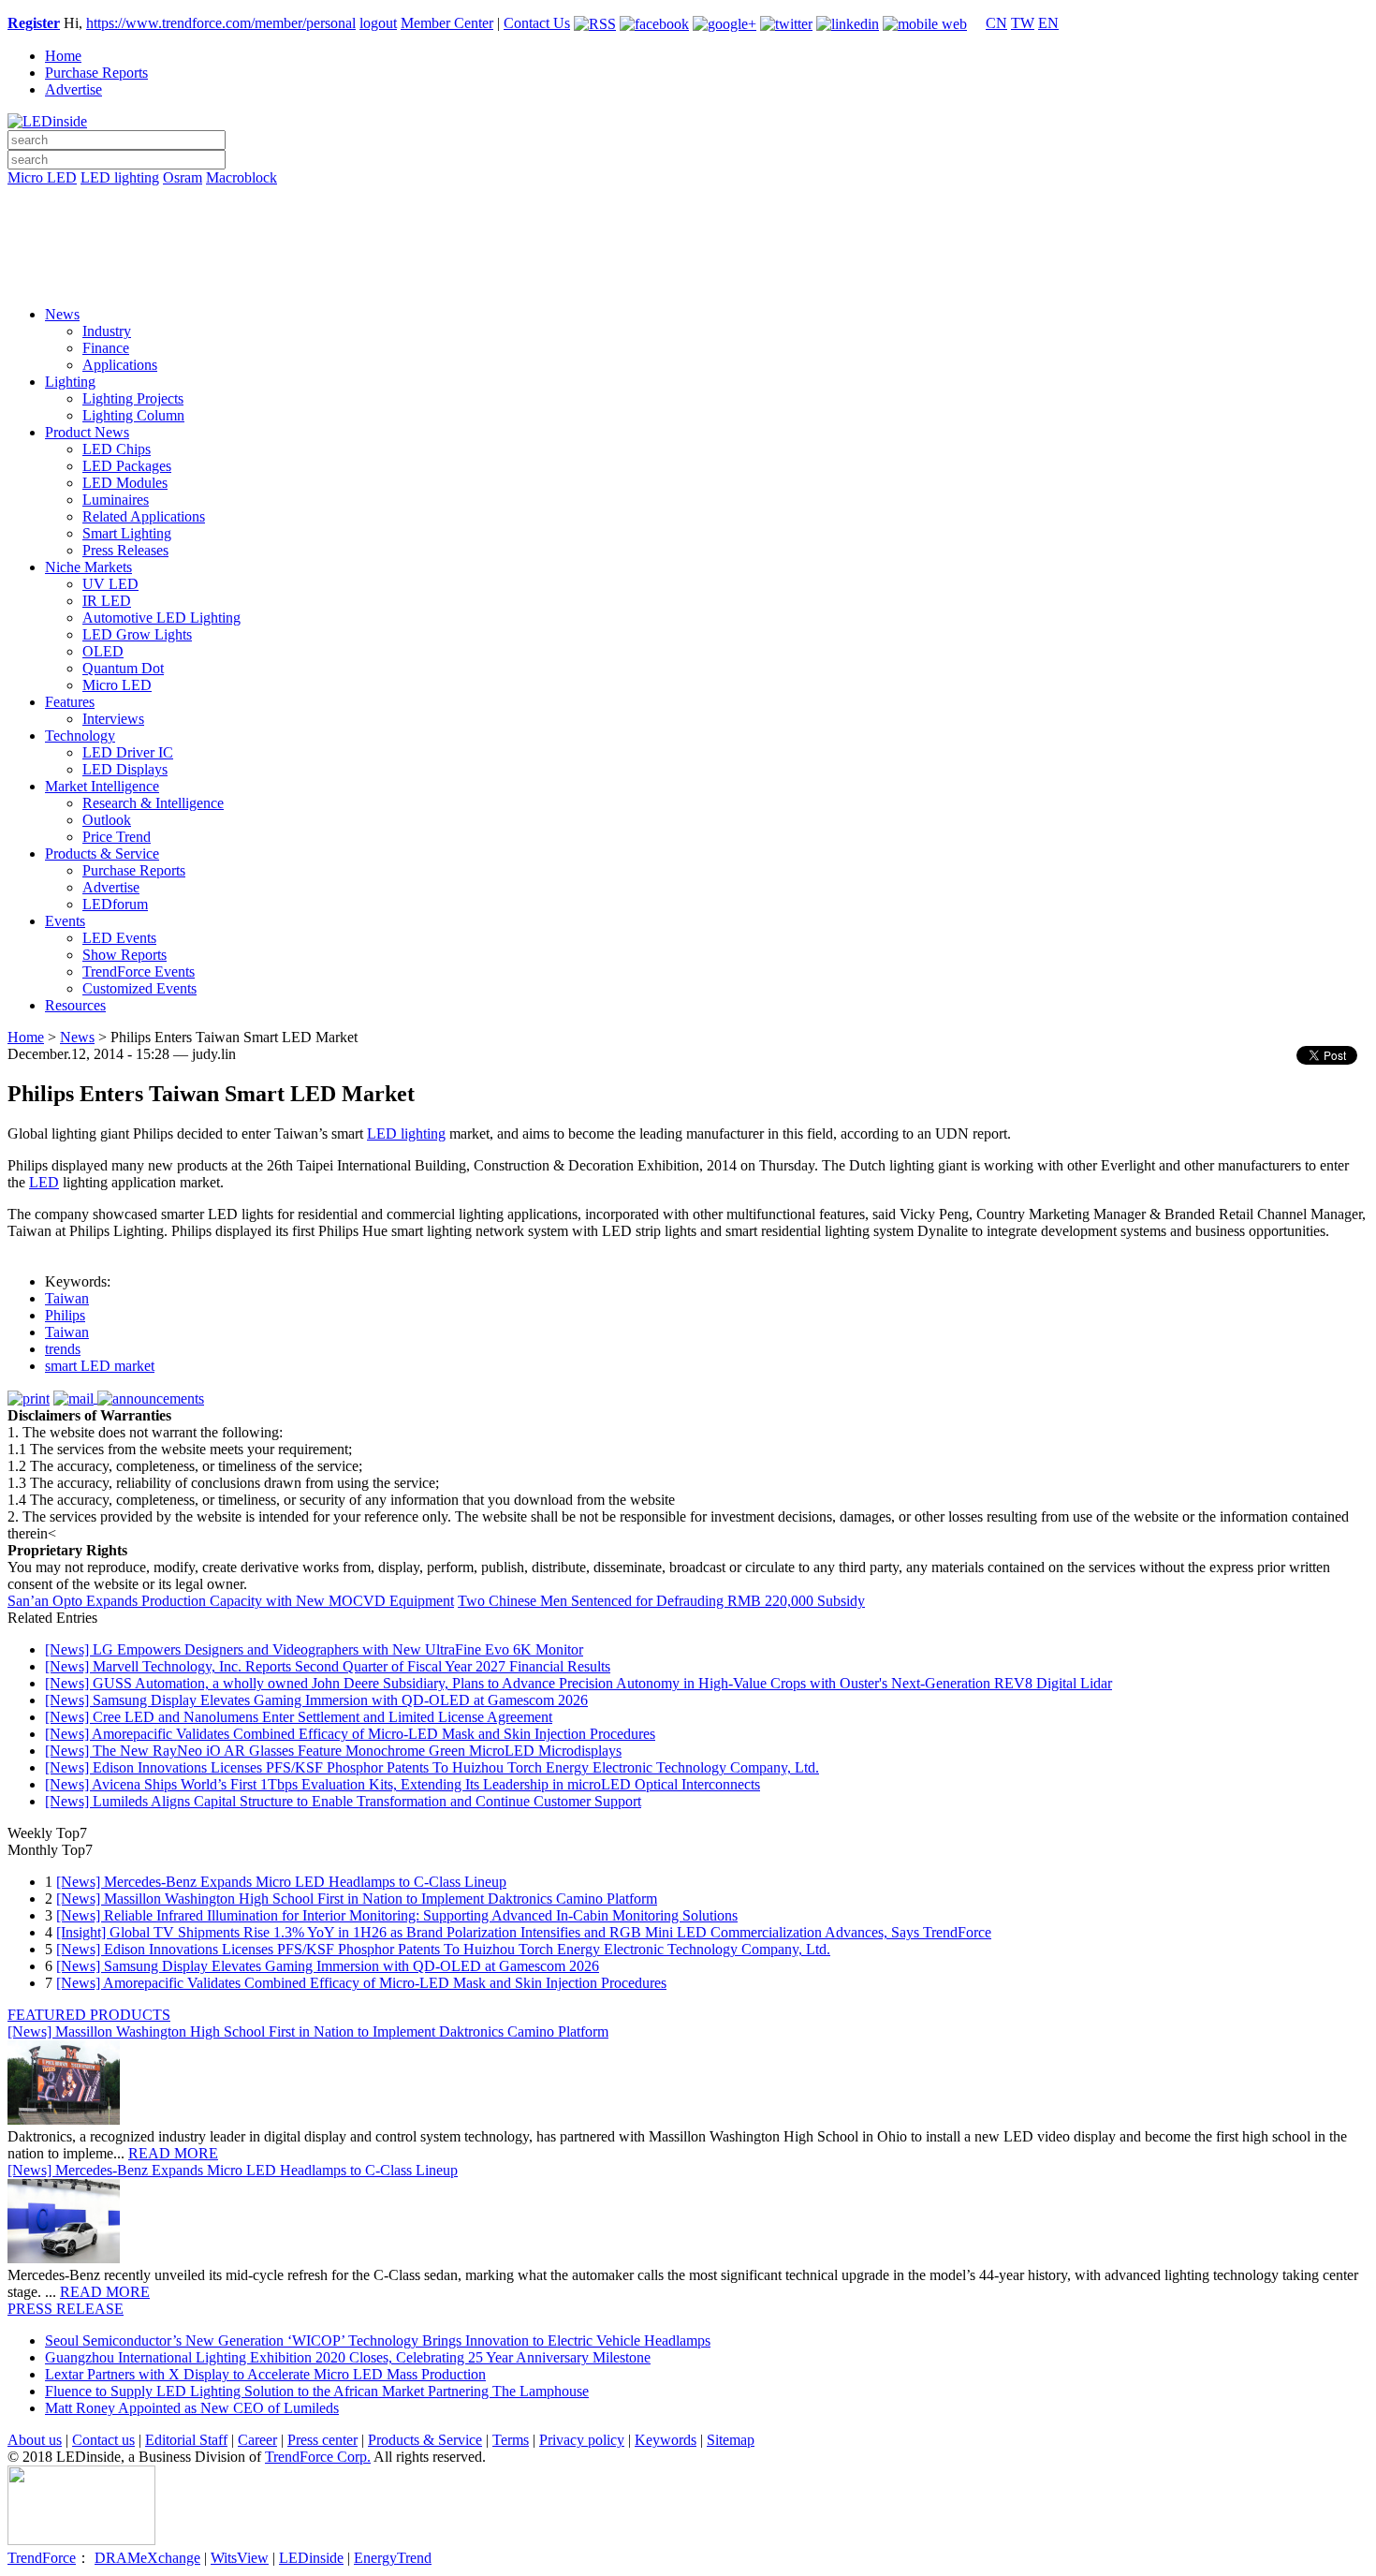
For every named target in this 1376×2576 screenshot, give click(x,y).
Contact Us (537, 23)
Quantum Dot (123, 668)
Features (70, 702)
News (62, 314)
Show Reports (124, 955)
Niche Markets (88, 567)
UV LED (110, 584)
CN (996, 23)
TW (1023, 23)
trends (63, 1349)
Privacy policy (582, 2440)
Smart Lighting (127, 533)
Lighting (70, 382)
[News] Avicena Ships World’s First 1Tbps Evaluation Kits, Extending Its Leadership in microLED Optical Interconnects (403, 1784)
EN (1048, 23)
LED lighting (120, 177)
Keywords (666, 2440)
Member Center (447, 23)
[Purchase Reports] (688, 199)
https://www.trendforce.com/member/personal (221, 23)
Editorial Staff (186, 2440)
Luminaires (116, 500)
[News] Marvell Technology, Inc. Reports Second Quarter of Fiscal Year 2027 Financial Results (328, 1666)
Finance (106, 348)
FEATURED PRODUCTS (89, 2015)
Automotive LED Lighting (161, 618)
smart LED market (100, 1366)
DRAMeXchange (147, 2558)
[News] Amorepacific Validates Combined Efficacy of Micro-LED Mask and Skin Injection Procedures (350, 1734)
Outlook (107, 820)
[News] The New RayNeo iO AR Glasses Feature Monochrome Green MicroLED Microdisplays (333, 1751)
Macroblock (242, 177)
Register (34, 23)
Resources (75, 1005)
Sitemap (731, 2440)
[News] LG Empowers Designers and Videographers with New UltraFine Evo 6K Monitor (314, 1649)
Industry (107, 331)
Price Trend (117, 837)
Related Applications (144, 516)
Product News (87, 432)
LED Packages (127, 466)
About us (35, 2440)
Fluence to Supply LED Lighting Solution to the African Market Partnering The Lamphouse (317, 2391)
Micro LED (42, 177)
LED (44, 1182)
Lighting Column (133, 415)
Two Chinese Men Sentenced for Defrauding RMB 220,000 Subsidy (661, 1601)
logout (378, 23)
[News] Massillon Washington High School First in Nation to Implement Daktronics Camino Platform (357, 1899)
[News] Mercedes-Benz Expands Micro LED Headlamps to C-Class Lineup (281, 1882)
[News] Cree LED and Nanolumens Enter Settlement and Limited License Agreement (299, 1717)
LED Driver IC (128, 752)
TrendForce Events (139, 972)
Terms (511, 2440)
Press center (322, 2440)
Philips (65, 1315)
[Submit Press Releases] (688, 252)
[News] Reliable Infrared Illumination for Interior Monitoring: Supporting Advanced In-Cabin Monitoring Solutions (397, 1915)
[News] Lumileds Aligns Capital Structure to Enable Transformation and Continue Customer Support (343, 1801)
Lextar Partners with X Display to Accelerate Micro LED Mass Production (265, 2374)
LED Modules (125, 483)
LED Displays (125, 769)
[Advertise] (688, 226)
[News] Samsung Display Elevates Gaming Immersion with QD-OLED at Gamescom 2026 (316, 1700)
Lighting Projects (133, 398)
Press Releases (125, 550)
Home (63, 56)
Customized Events (139, 988)
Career (257, 2440)
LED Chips (117, 449)
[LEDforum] (688, 278)
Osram (183, 177)
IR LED (107, 601)
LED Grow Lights (137, 634)
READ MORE (173, 2153)
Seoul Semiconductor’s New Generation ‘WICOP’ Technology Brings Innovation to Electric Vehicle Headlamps (378, 2340)
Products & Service (102, 854)
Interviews (113, 719)
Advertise (73, 89)
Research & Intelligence (153, 803)
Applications (120, 365)
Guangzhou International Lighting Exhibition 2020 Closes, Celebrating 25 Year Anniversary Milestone (348, 2357)
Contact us (103, 2440)
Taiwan (67, 1298)
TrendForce (42, 2558)
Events (65, 921)
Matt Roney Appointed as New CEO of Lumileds (192, 2408)
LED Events (119, 938)
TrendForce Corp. (318, 2457)
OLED (103, 651)
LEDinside (311, 2558)
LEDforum (115, 904)
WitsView (240, 2558)
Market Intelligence (102, 786)
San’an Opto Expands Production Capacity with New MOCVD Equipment (231, 1601)
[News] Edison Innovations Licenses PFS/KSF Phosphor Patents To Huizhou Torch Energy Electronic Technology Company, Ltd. (432, 1767)
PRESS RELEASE (66, 2309)
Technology (80, 736)
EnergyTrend (393, 2558)
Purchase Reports (96, 73)
